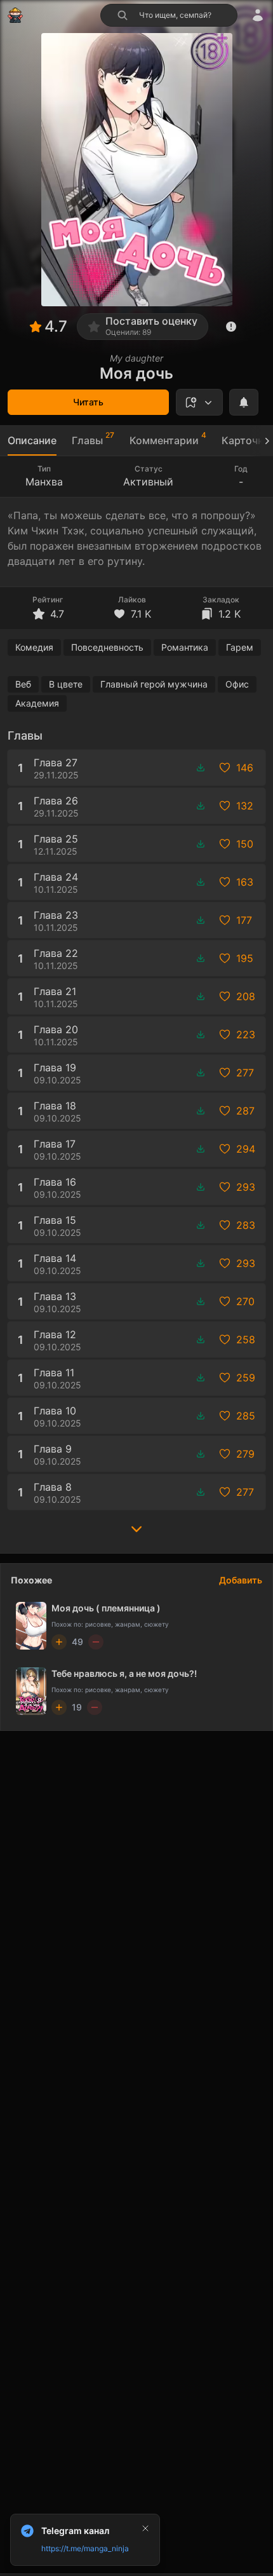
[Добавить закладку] (199, 402)
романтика (185, 647)
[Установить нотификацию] (244, 402)
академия (37, 703)
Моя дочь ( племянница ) (106, 1608)
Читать (88, 402)
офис (237, 684)
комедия (34, 647)
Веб (23, 684)
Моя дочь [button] (136, 373)
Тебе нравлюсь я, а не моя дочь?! (124, 1673)
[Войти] (258, 15)
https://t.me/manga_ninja (85, 2548)
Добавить (241, 1580)
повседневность (107, 647)
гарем (240, 647)
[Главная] (15, 15)
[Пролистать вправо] (262, 441)
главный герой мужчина (154, 684)
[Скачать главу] (201, 768)
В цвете (66, 684)
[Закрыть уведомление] (145, 2528)
